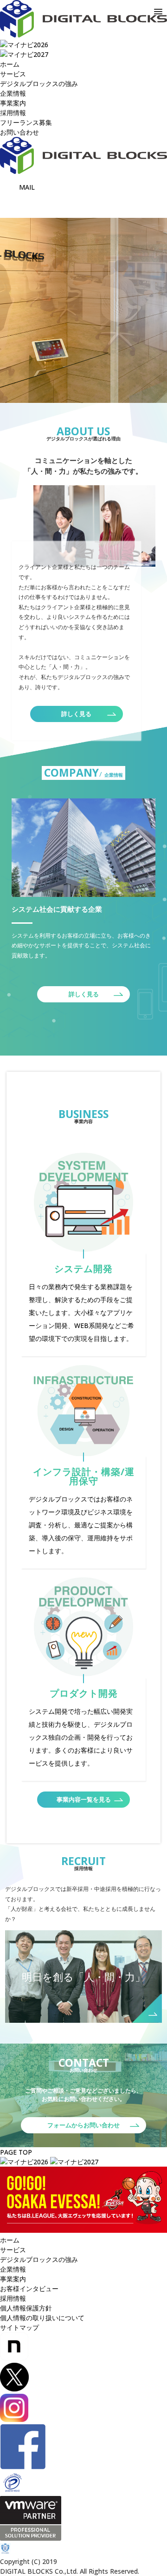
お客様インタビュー (29, 2289)
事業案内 (13, 103)
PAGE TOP (16, 2152)
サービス (13, 74)
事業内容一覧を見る (84, 1799)
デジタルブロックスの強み (39, 83)
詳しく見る (76, 714)
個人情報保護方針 (26, 2308)
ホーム (10, 2240)
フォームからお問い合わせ (83, 2125)
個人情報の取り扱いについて (42, 2318)
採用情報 (13, 113)
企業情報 (13, 93)
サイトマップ (19, 2327)
